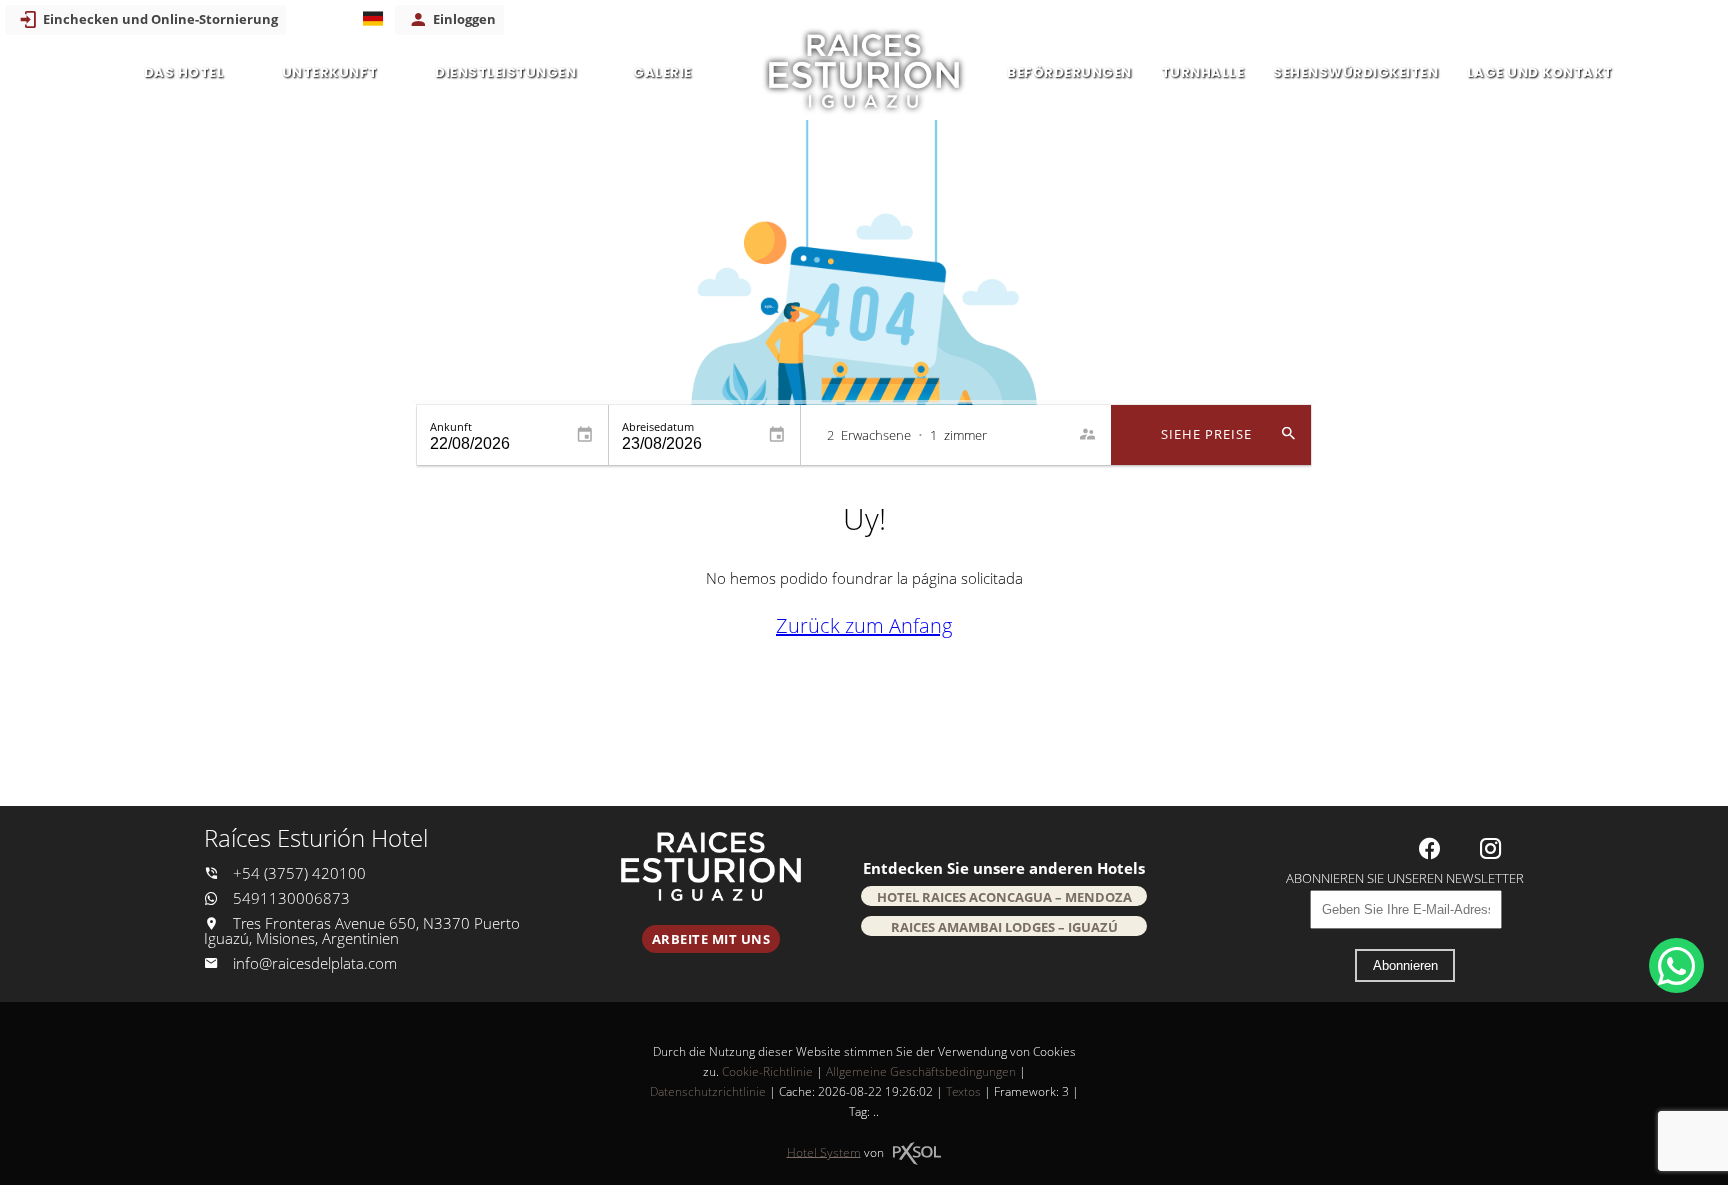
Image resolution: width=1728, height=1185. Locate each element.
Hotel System (824, 1151)
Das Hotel (184, 72)
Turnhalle (1203, 72)
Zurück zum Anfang (864, 625)
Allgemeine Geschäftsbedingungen (921, 1071)
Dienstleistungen (505, 72)
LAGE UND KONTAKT (1540, 72)
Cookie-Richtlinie (767, 1071)
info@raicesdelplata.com (315, 963)
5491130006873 (289, 898)
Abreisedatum (658, 426)
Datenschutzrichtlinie (708, 1091)
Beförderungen (1069, 72)
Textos (963, 1091)
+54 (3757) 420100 (297, 873)
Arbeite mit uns (711, 939)
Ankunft (451, 426)
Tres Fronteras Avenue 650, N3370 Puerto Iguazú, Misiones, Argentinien (362, 931)
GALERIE (662, 72)
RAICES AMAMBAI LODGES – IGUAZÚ (1004, 927)
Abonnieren (1405, 965)
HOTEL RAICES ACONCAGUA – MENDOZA (1004, 897)
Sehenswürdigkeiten (1355, 72)
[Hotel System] (917, 1153)
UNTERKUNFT (330, 72)
